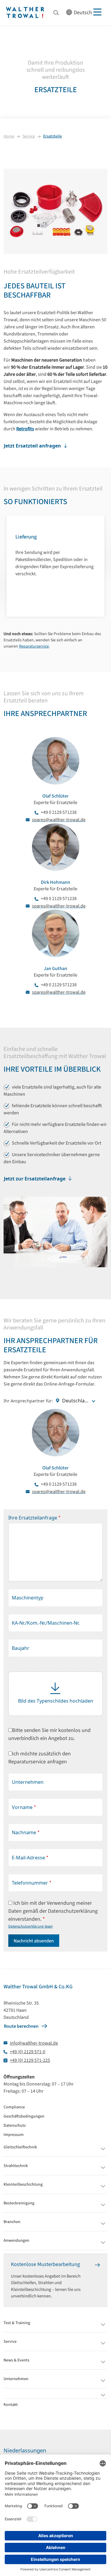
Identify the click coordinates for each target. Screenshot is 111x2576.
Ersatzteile (53, 136)
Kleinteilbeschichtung (23, 2185)
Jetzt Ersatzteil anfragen (32, 446)
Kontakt (11, 2405)
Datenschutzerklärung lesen (30, 1926)
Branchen (12, 2222)
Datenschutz (15, 2126)
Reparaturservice (34, 646)
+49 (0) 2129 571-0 (28, 2052)
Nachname (26, 1833)
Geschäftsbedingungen (24, 2116)
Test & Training (17, 2323)
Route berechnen (21, 2026)
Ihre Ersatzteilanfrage (34, 1518)
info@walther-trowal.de (34, 2043)
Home (9, 136)
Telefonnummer (32, 1883)
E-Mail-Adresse (30, 1858)
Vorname (24, 1807)
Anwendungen (16, 2241)
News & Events (16, 2360)
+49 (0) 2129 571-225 (30, 2060)
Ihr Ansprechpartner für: (28, 1401)
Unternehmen (28, 1782)
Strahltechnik (16, 2166)
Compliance (14, 2107)
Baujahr (21, 1648)
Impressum (14, 2135)
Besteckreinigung (19, 2203)
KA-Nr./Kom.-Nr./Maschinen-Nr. (46, 1623)
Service (29, 136)
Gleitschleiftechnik (20, 2147)
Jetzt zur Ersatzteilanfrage (35, 1179)
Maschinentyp (28, 1598)
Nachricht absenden (34, 1941)
